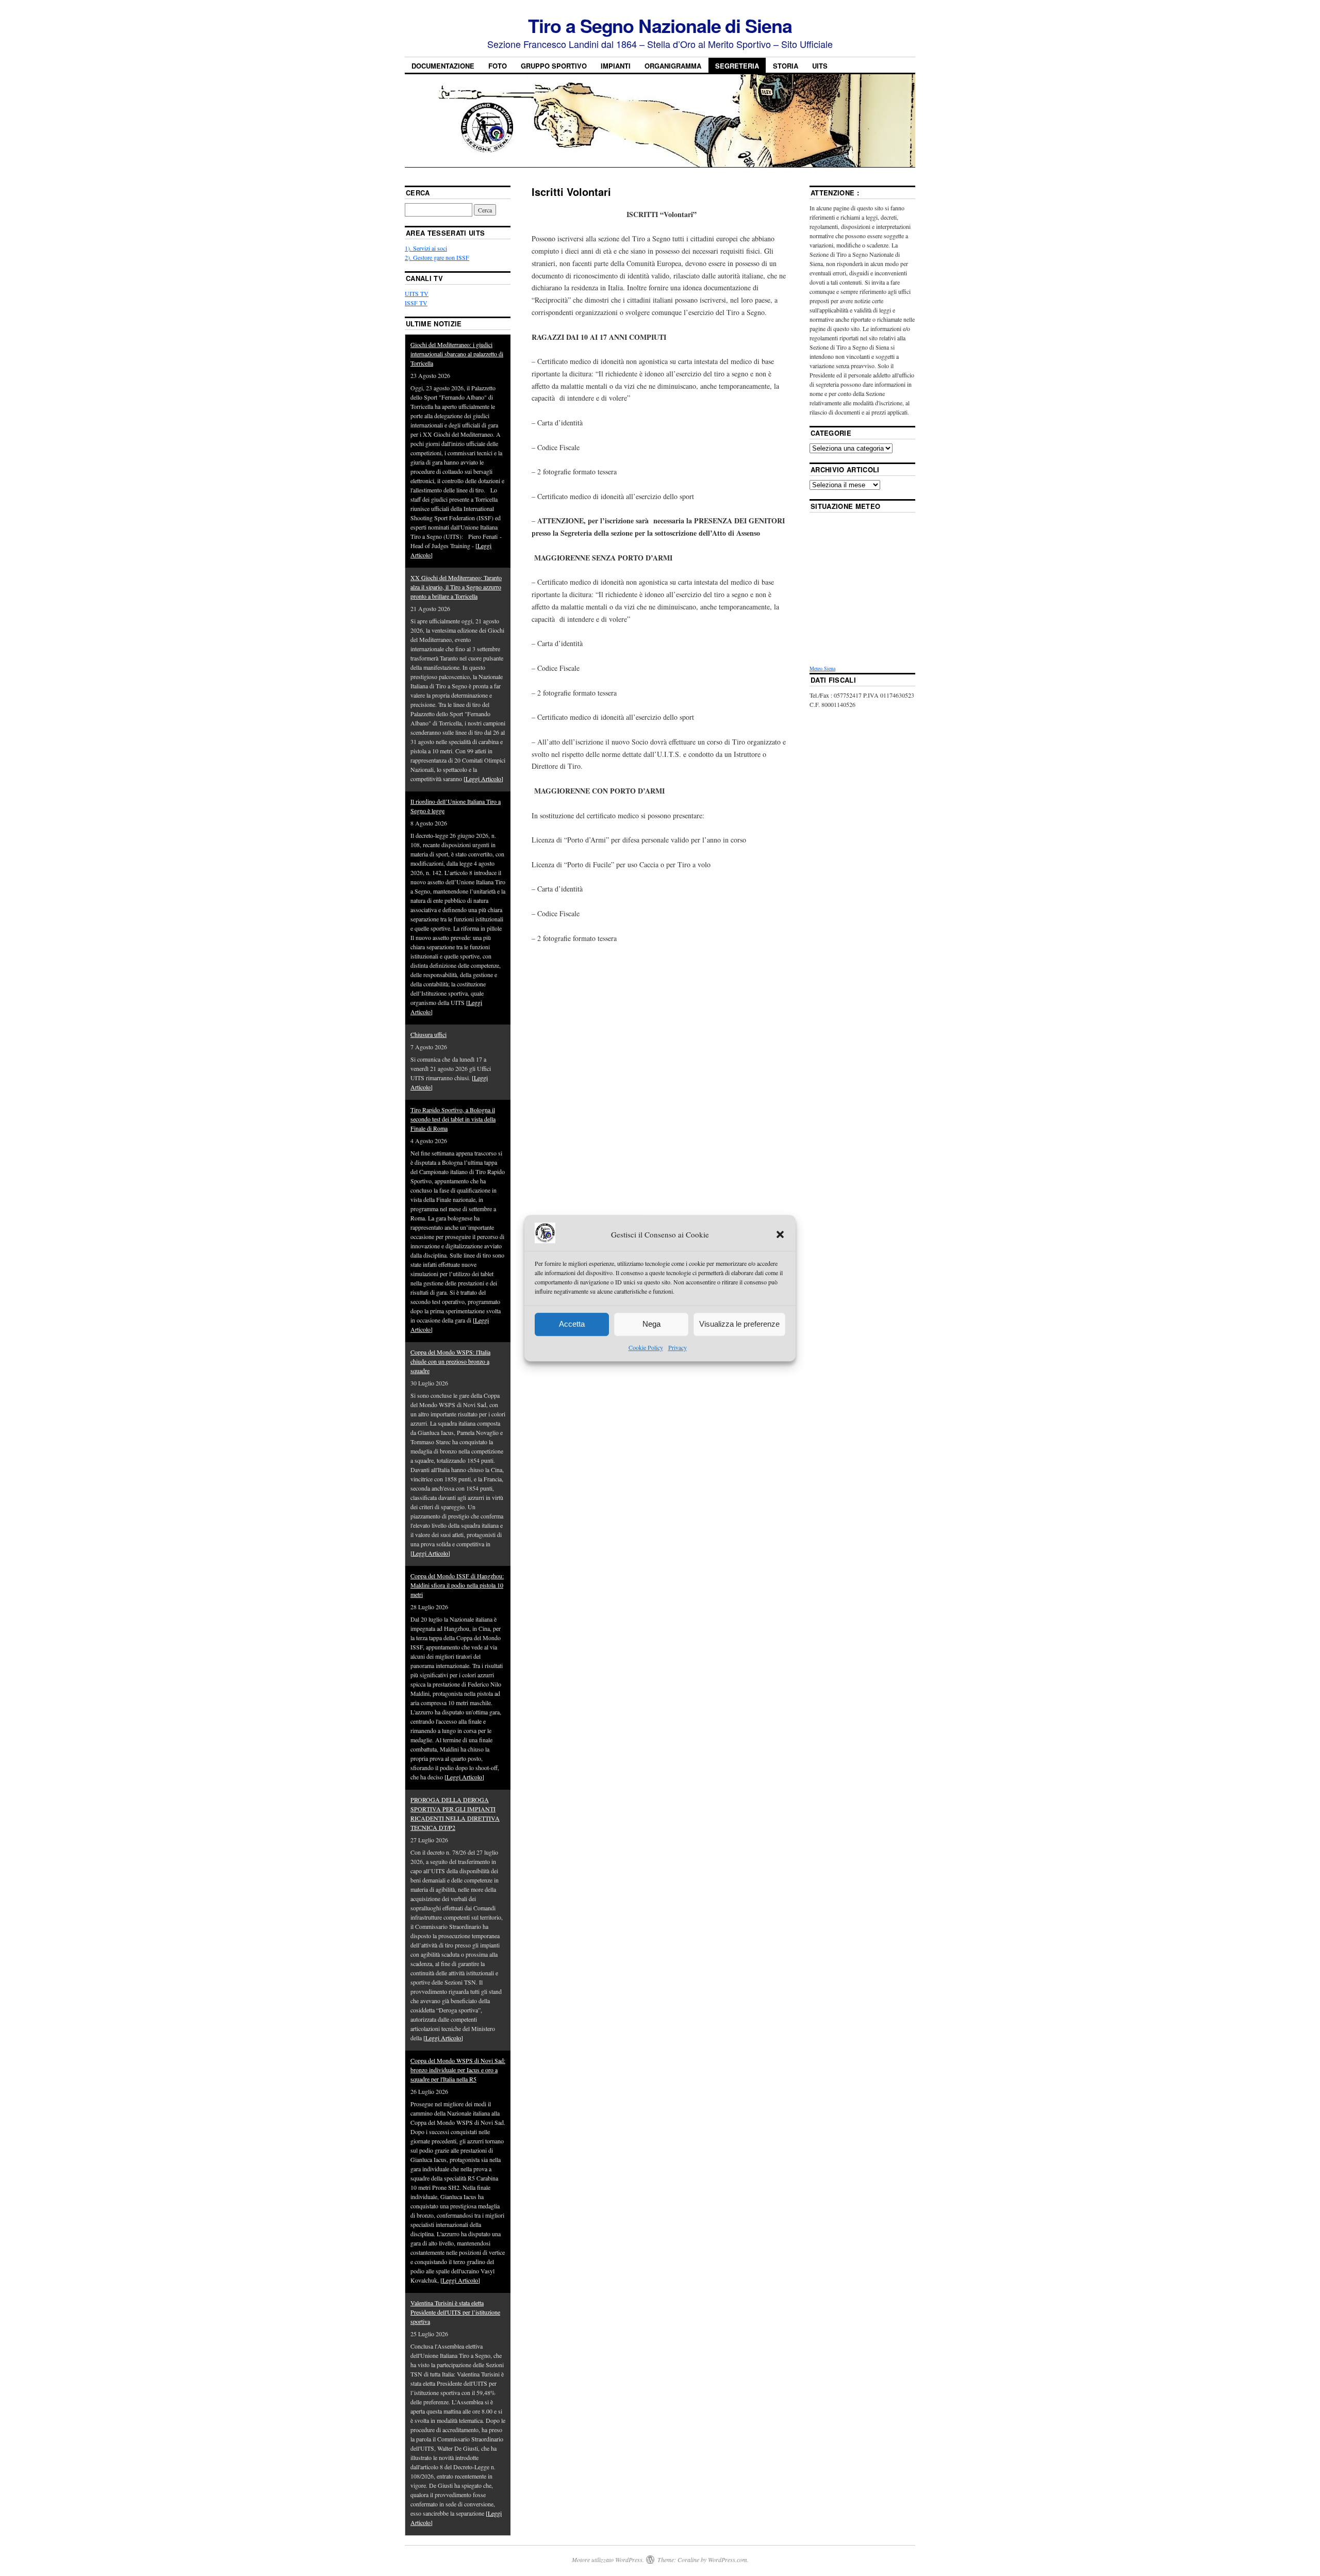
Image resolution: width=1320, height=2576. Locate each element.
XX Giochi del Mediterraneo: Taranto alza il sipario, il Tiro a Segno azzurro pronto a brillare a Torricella (456, 587)
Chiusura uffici (428, 1034)
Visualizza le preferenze (739, 1324)
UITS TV (417, 293)
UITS (820, 66)
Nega (651, 1324)
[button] (780, 1235)
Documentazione (443, 66)
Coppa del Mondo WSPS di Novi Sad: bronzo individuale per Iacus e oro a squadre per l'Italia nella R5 (458, 2070)
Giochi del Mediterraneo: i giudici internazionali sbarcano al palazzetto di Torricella (457, 354)
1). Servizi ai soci (426, 248)
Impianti (616, 66)
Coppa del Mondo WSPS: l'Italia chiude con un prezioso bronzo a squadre (450, 1361)
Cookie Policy (646, 1347)
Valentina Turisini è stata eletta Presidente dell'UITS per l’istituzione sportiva (455, 2312)
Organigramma (673, 66)
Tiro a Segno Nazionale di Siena (660, 25)
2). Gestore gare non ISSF (437, 257)
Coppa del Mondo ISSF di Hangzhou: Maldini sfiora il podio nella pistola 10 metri (457, 1585)
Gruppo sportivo (554, 66)
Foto (498, 66)
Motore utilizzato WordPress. (608, 2560)
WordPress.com (728, 2560)
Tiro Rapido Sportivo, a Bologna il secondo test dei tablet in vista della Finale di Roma (453, 1119)
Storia (786, 66)
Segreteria (737, 66)
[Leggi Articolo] (483, 779)
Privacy (678, 1347)
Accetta (572, 1324)
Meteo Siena (822, 668)
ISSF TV (416, 303)
